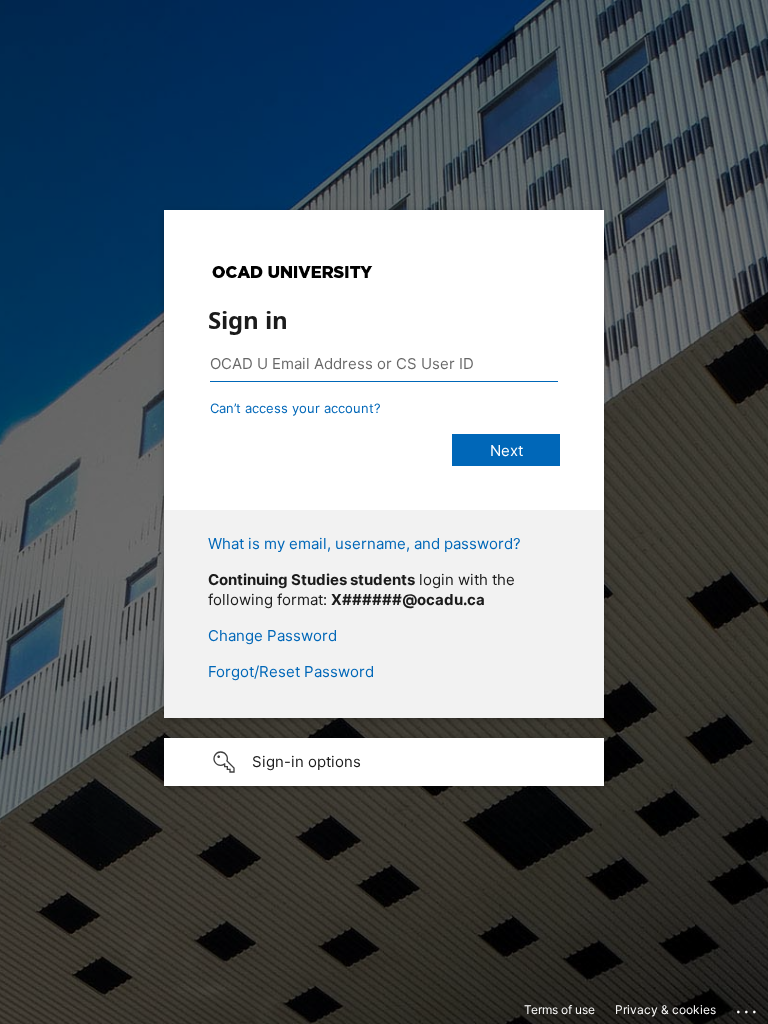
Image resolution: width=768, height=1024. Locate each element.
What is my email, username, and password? (364, 543)
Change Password (272, 635)
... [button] (748, 1007)
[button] (384, 762)
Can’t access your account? (295, 408)
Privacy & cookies (665, 1009)
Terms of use (559, 1009)
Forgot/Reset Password (291, 671)
